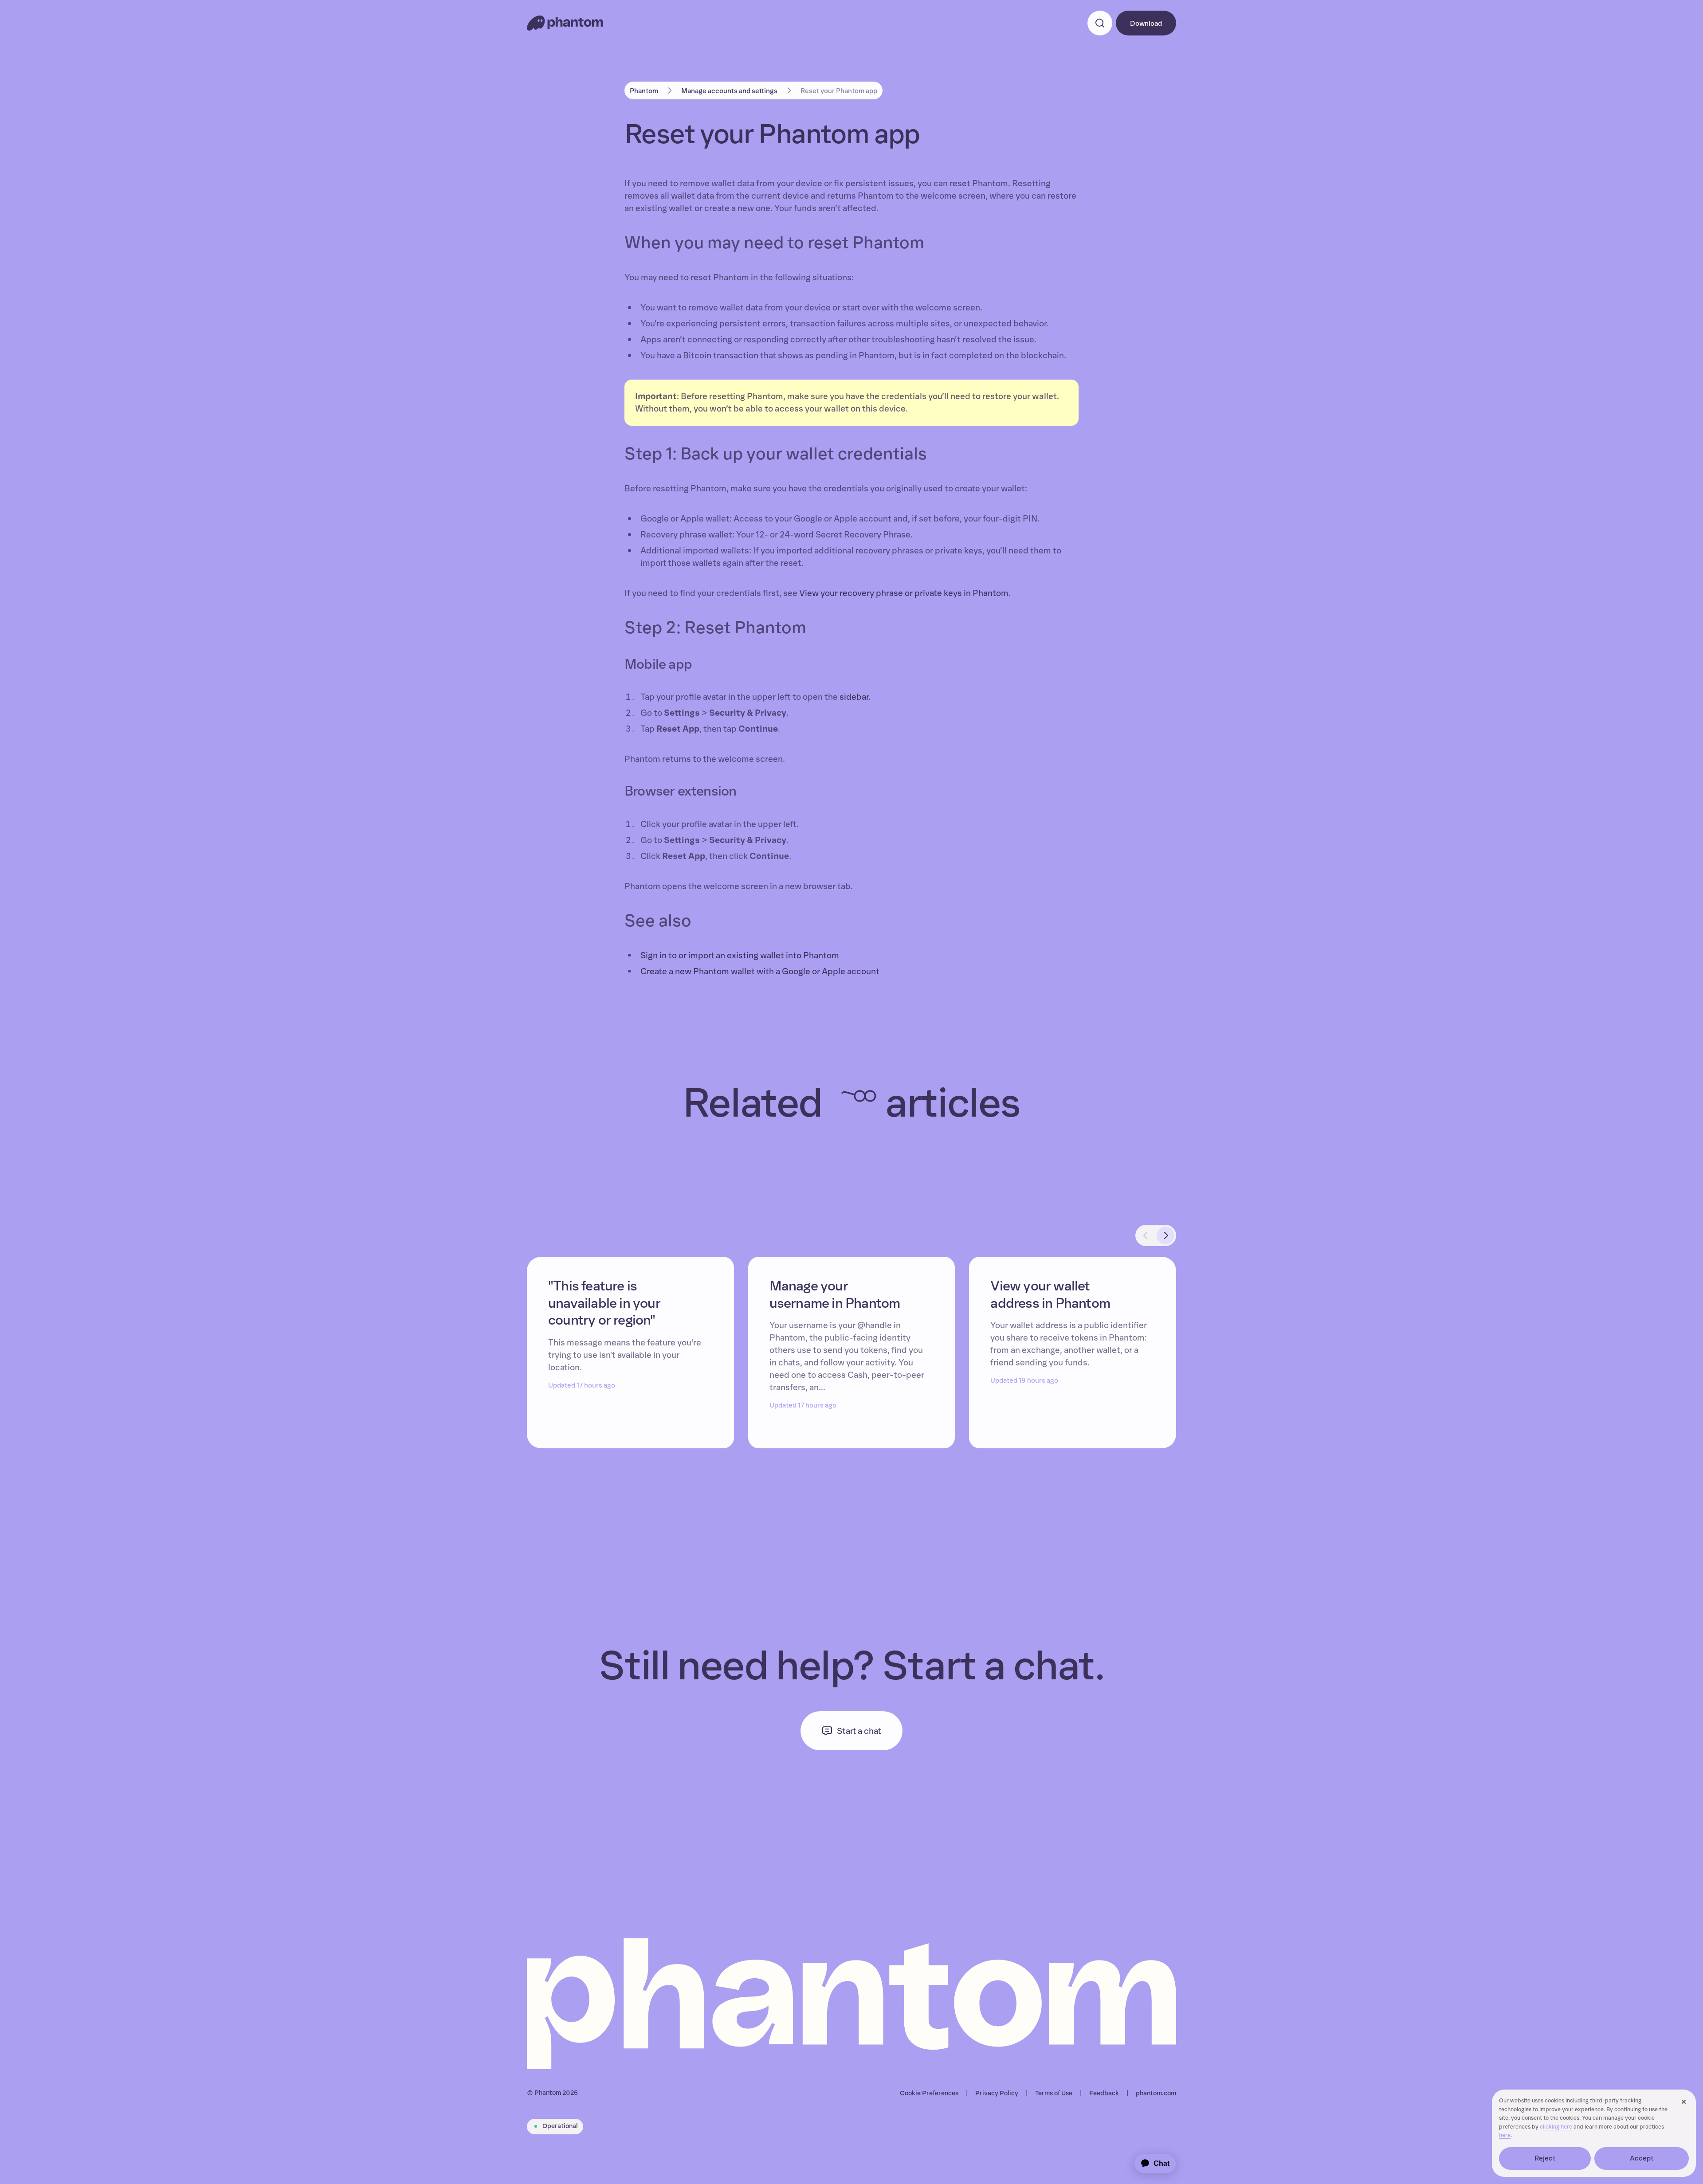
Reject (1545, 2158)
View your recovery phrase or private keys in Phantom (904, 593)
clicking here (1556, 2127)
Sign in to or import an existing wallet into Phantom (740, 956)
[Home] (565, 23)
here (1505, 2135)
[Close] (1683, 2102)
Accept (1642, 2158)
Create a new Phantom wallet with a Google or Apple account (760, 972)
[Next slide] (1165, 1235)
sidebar (854, 697)
